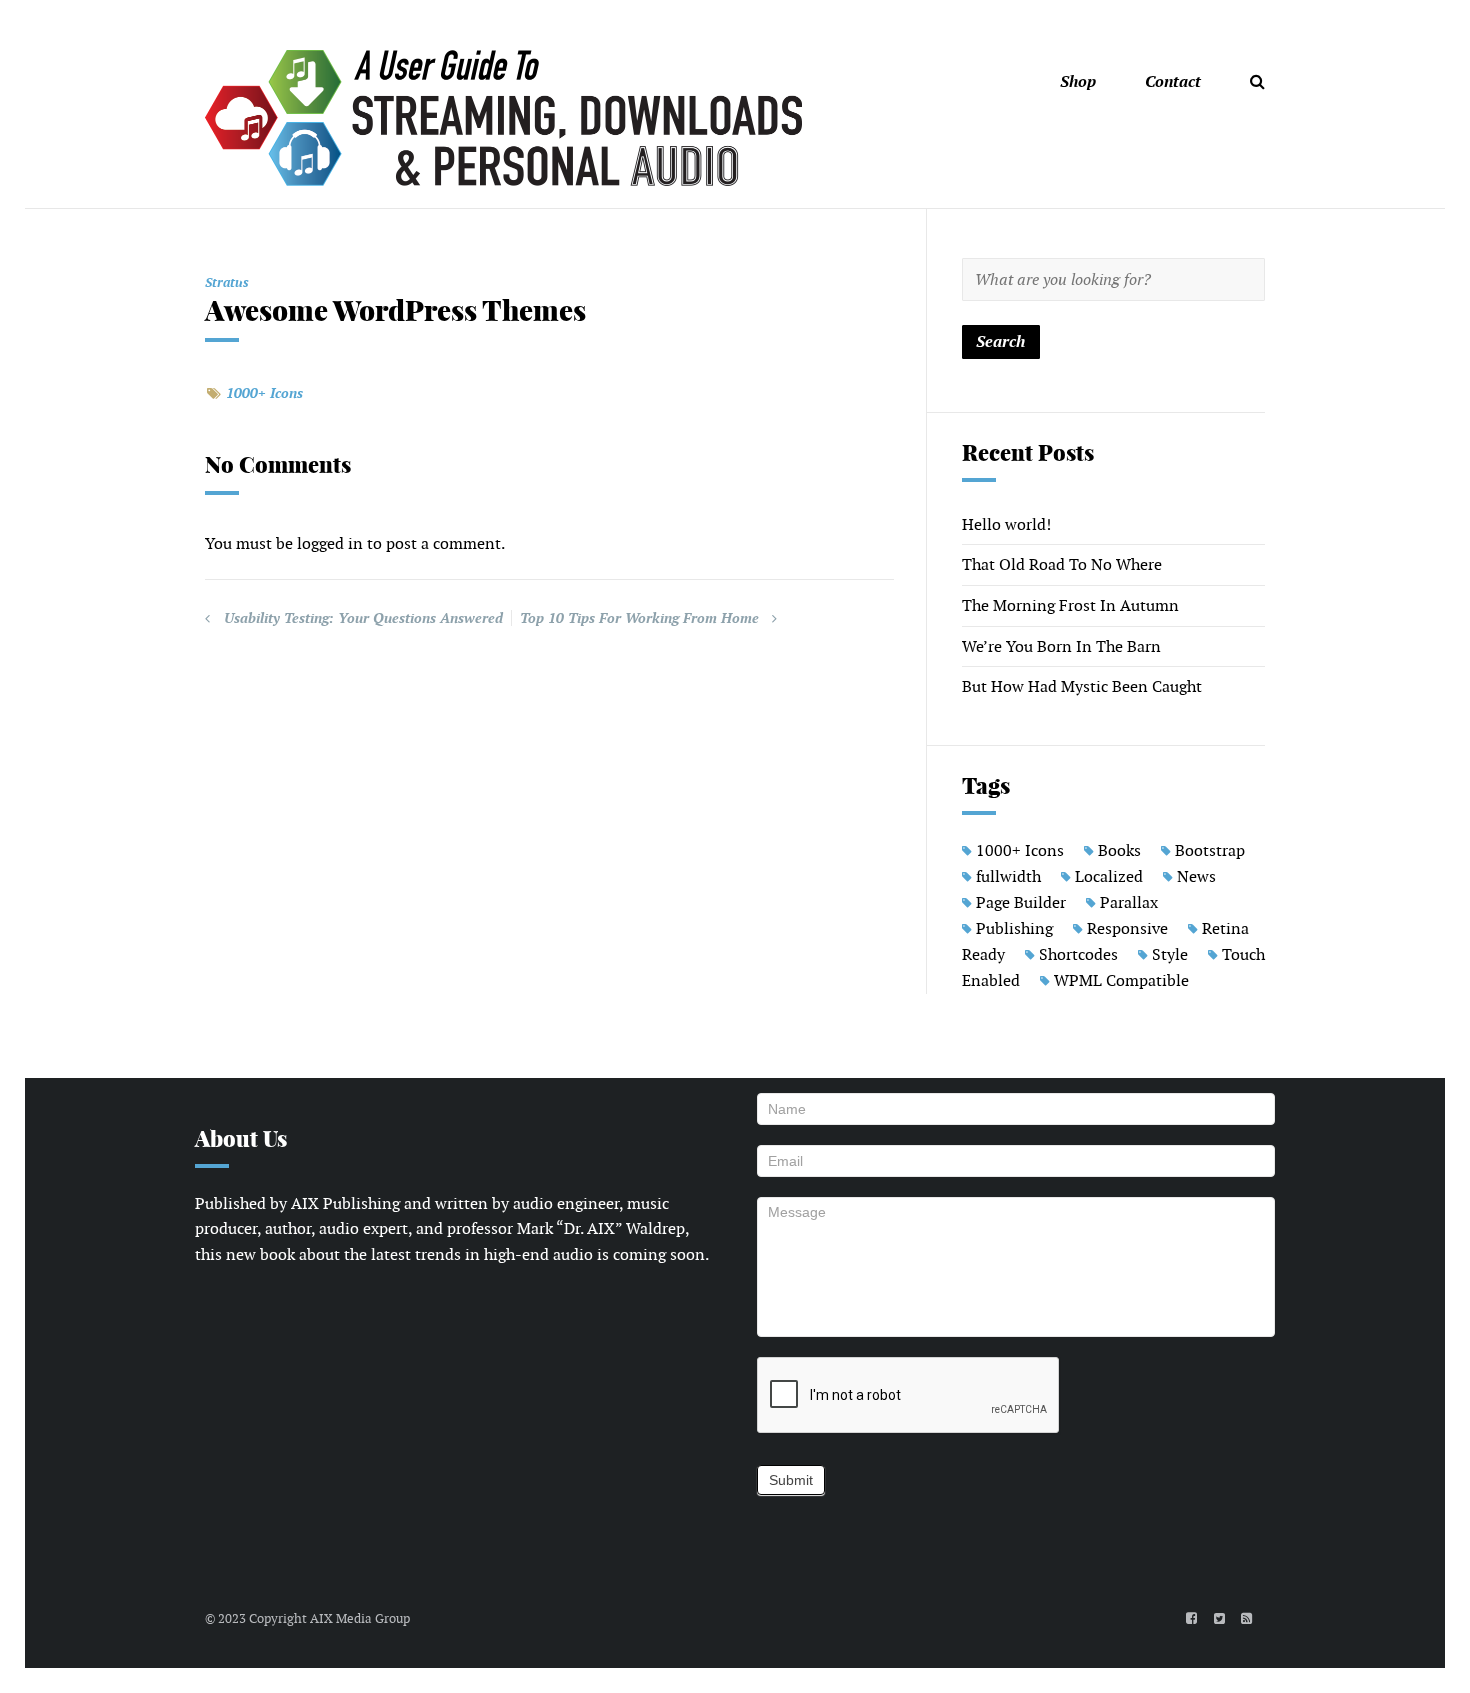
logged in (330, 543)
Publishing (1014, 928)
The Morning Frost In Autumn (1070, 605)
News (1196, 876)
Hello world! (1006, 524)
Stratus (227, 282)
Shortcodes (1078, 954)
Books (1119, 850)
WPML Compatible (1121, 980)
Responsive (1127, 928)
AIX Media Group (360, 1618)
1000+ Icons (264, 392)
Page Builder (1021, 902)
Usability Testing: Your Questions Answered (363, 618)
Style (1170, 954)
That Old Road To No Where (1062, 564)
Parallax (1129, 902)
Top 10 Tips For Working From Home (639, 618)
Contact (1173, 81)
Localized (1109, 876)
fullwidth (1008, 876)
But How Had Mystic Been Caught (1082, 686)
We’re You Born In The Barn (1061, 646)
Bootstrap (1210, 850)
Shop (1078, 81)
